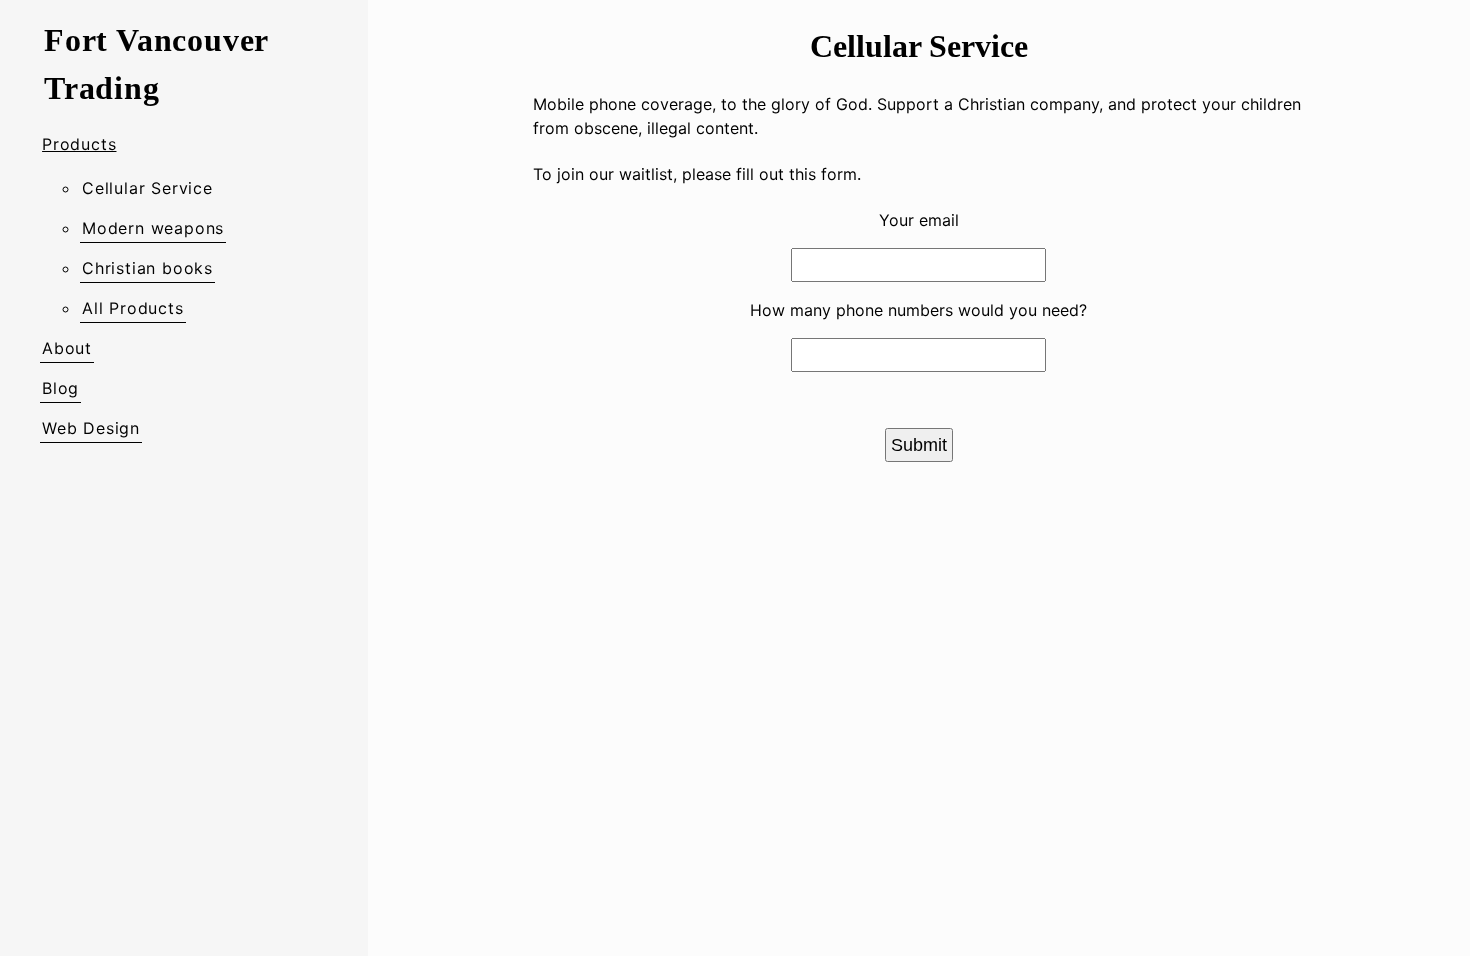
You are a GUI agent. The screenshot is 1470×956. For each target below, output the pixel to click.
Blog (60, 388)
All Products (133, 308)
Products (79, 144)
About (67, 348)
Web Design (91, 428)
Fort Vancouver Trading (156, 64)
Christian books (147, 268)
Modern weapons (153, 228)
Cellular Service (147, 188)
